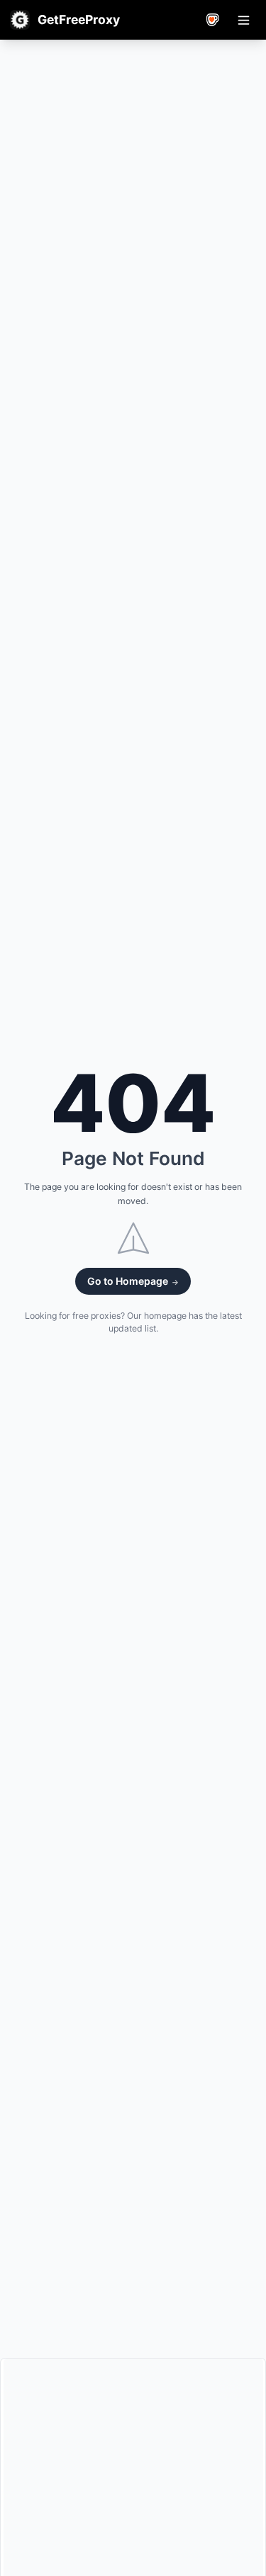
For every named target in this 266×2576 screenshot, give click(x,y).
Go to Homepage (129, 1281)
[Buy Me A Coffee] (213, 20)
